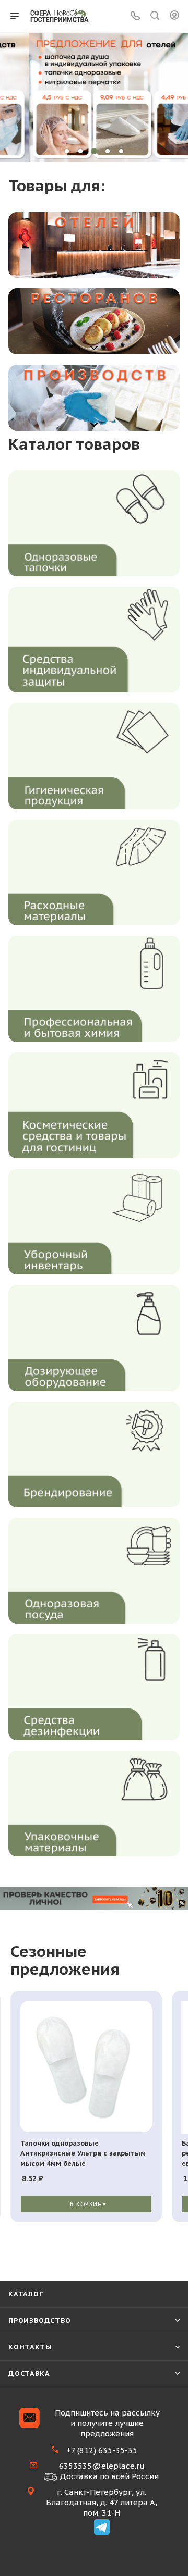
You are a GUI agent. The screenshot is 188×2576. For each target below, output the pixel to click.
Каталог (26, 2294)
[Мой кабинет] (174, 16)
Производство (40, 2320)
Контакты (30, 2347)
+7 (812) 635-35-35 (102, 2450)
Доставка (29, 2374)
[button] (67, 151)
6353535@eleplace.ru (102, 2466)
